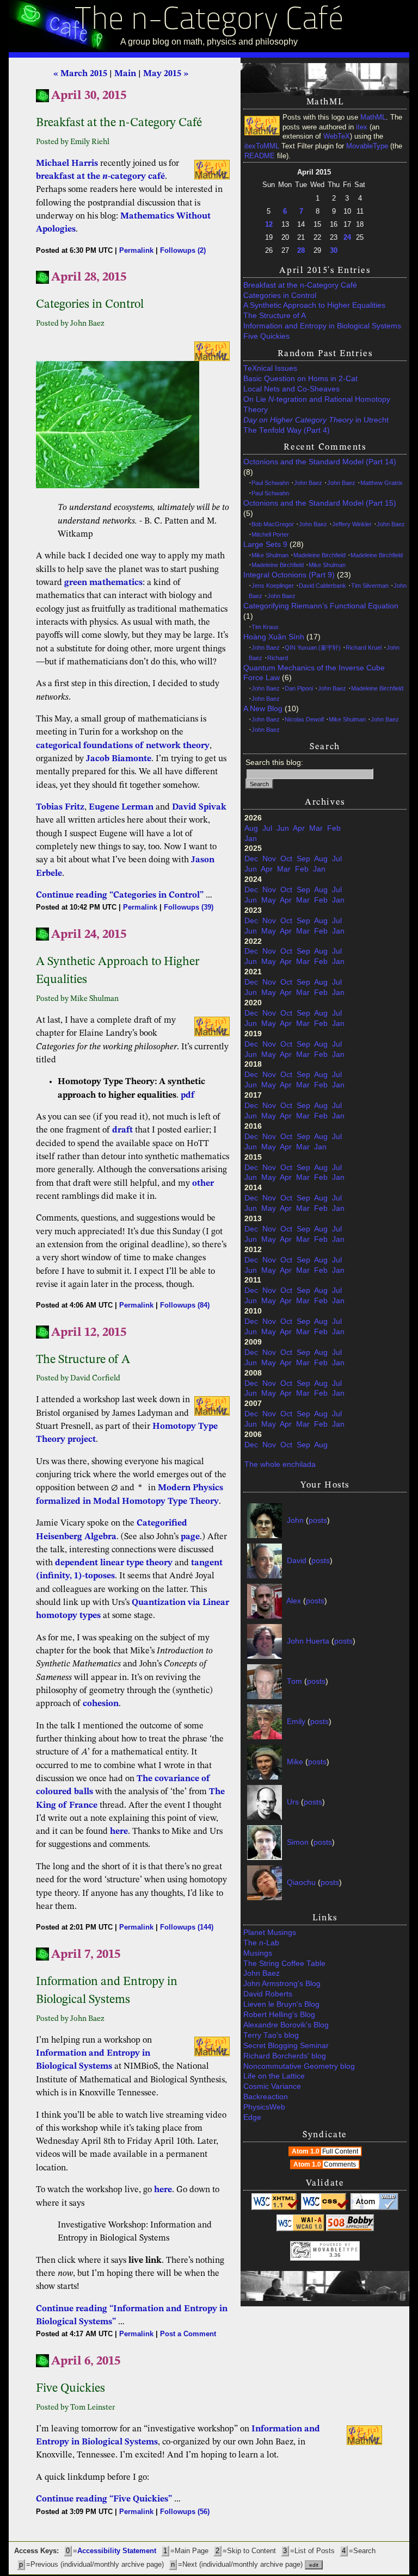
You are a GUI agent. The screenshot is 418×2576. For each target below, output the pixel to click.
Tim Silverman (370, 586)
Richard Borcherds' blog (285, 2056)
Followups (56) (185, 2512)
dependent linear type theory (114, 1563)
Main (125, 74)
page (190, 1537)
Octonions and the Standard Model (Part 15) (320, 503)
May (269, 900)
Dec (251, 859)
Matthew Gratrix (382, 483)
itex (362, 127)
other (203, 1184)
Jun (283, 828)
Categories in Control (280, 295)
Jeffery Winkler (352, 524)
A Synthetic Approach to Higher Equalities (314, 305)
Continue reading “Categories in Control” (120, 895)
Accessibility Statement (117, 2551)
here (119, 1832)
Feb (334, 828)
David (297, 1561)
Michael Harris (67, 164)
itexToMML (262, 146)
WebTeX (337, 136)
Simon (298, 1842)
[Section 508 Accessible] (350, 2229)
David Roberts (268, 1994)
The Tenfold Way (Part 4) (287, 430)
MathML (373, 117)
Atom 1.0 (325, 2151)
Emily (296, 1722)
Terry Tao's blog (271, 2035)
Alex (294, 1601)
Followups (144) (187, 1927)
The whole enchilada (280, 1464)
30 (334, 250)
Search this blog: (274, 763)
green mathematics (103, 583)
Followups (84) (185, 1305)
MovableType (367, 146)
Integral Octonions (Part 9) (289, 575)
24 (347, 237)
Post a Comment (188, 2334)
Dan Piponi (299, 688)
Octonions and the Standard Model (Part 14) (320, 462)
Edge (252, 2117)
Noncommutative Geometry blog (299, 2066)
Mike (295, 1762)
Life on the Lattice (274, 2076)
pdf (188, 1096)
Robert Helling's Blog (279, 2015)
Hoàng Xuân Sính (274, 637)
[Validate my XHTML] (275, 2208)
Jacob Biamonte (119, 759)
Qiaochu (301, 1883)
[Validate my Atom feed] (374, 2208)
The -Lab (261, 1943)
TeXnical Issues (270, 368)
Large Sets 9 (265, 545)
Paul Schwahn (270, 483)
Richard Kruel (364, 648)
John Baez (308, 483)
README (260, 156)
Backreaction (266, 2097)
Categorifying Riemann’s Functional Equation (321, 606)
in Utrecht (316, 420)
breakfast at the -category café (100, 177)
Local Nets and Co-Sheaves (291, 389)
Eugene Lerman (121, 807)
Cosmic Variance (272, 2086)
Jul (267, 828)
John (295, 1520)
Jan (251, 839)
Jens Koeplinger (273, 586)
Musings (258, 1953)
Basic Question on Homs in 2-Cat (300, 379)
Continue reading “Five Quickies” (104, 2499)
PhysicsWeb (264, 2107)
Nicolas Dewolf (304, 719)
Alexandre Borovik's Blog (286, 2025)
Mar (316, 828)
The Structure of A (275, 316)
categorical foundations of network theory (123, 746)
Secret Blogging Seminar (286, 2046)
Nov (269, 859)
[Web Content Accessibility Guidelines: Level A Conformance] (300, 2229)
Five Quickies (266, 336)
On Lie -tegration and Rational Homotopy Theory (317, 405)
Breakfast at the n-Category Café (300, 285)
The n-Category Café (209, 21)
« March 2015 (80, 74)
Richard (278, 658)
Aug (251, 828)
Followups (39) (189, 907)
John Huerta (308, 1641)
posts (318, 1520)
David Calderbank (322, 586)
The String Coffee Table (284, 1964)
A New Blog (263, 709)
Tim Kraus (265, 627)
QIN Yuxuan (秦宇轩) (313, 648)
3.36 (335, 2255)
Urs (293, 1802)
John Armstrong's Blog (282, 1984)
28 (301, 250)
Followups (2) (183, 250)
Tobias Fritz (60, 807)
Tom (294, 1681)
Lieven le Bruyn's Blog (281, 2004)
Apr (299, 828)
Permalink (136, 250)
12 (269, 224)
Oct (286, 859)
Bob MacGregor (273, 524)
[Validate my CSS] (325, 2208)
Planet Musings (270, 1933)
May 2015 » (166, 74)
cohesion (101, 1704)
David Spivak (199, 807)
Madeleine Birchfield (319, 555)
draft (122, 1130)
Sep (303, 859)
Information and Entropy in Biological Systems (322, 326)
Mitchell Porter (270, 534)
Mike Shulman (270, 555)
